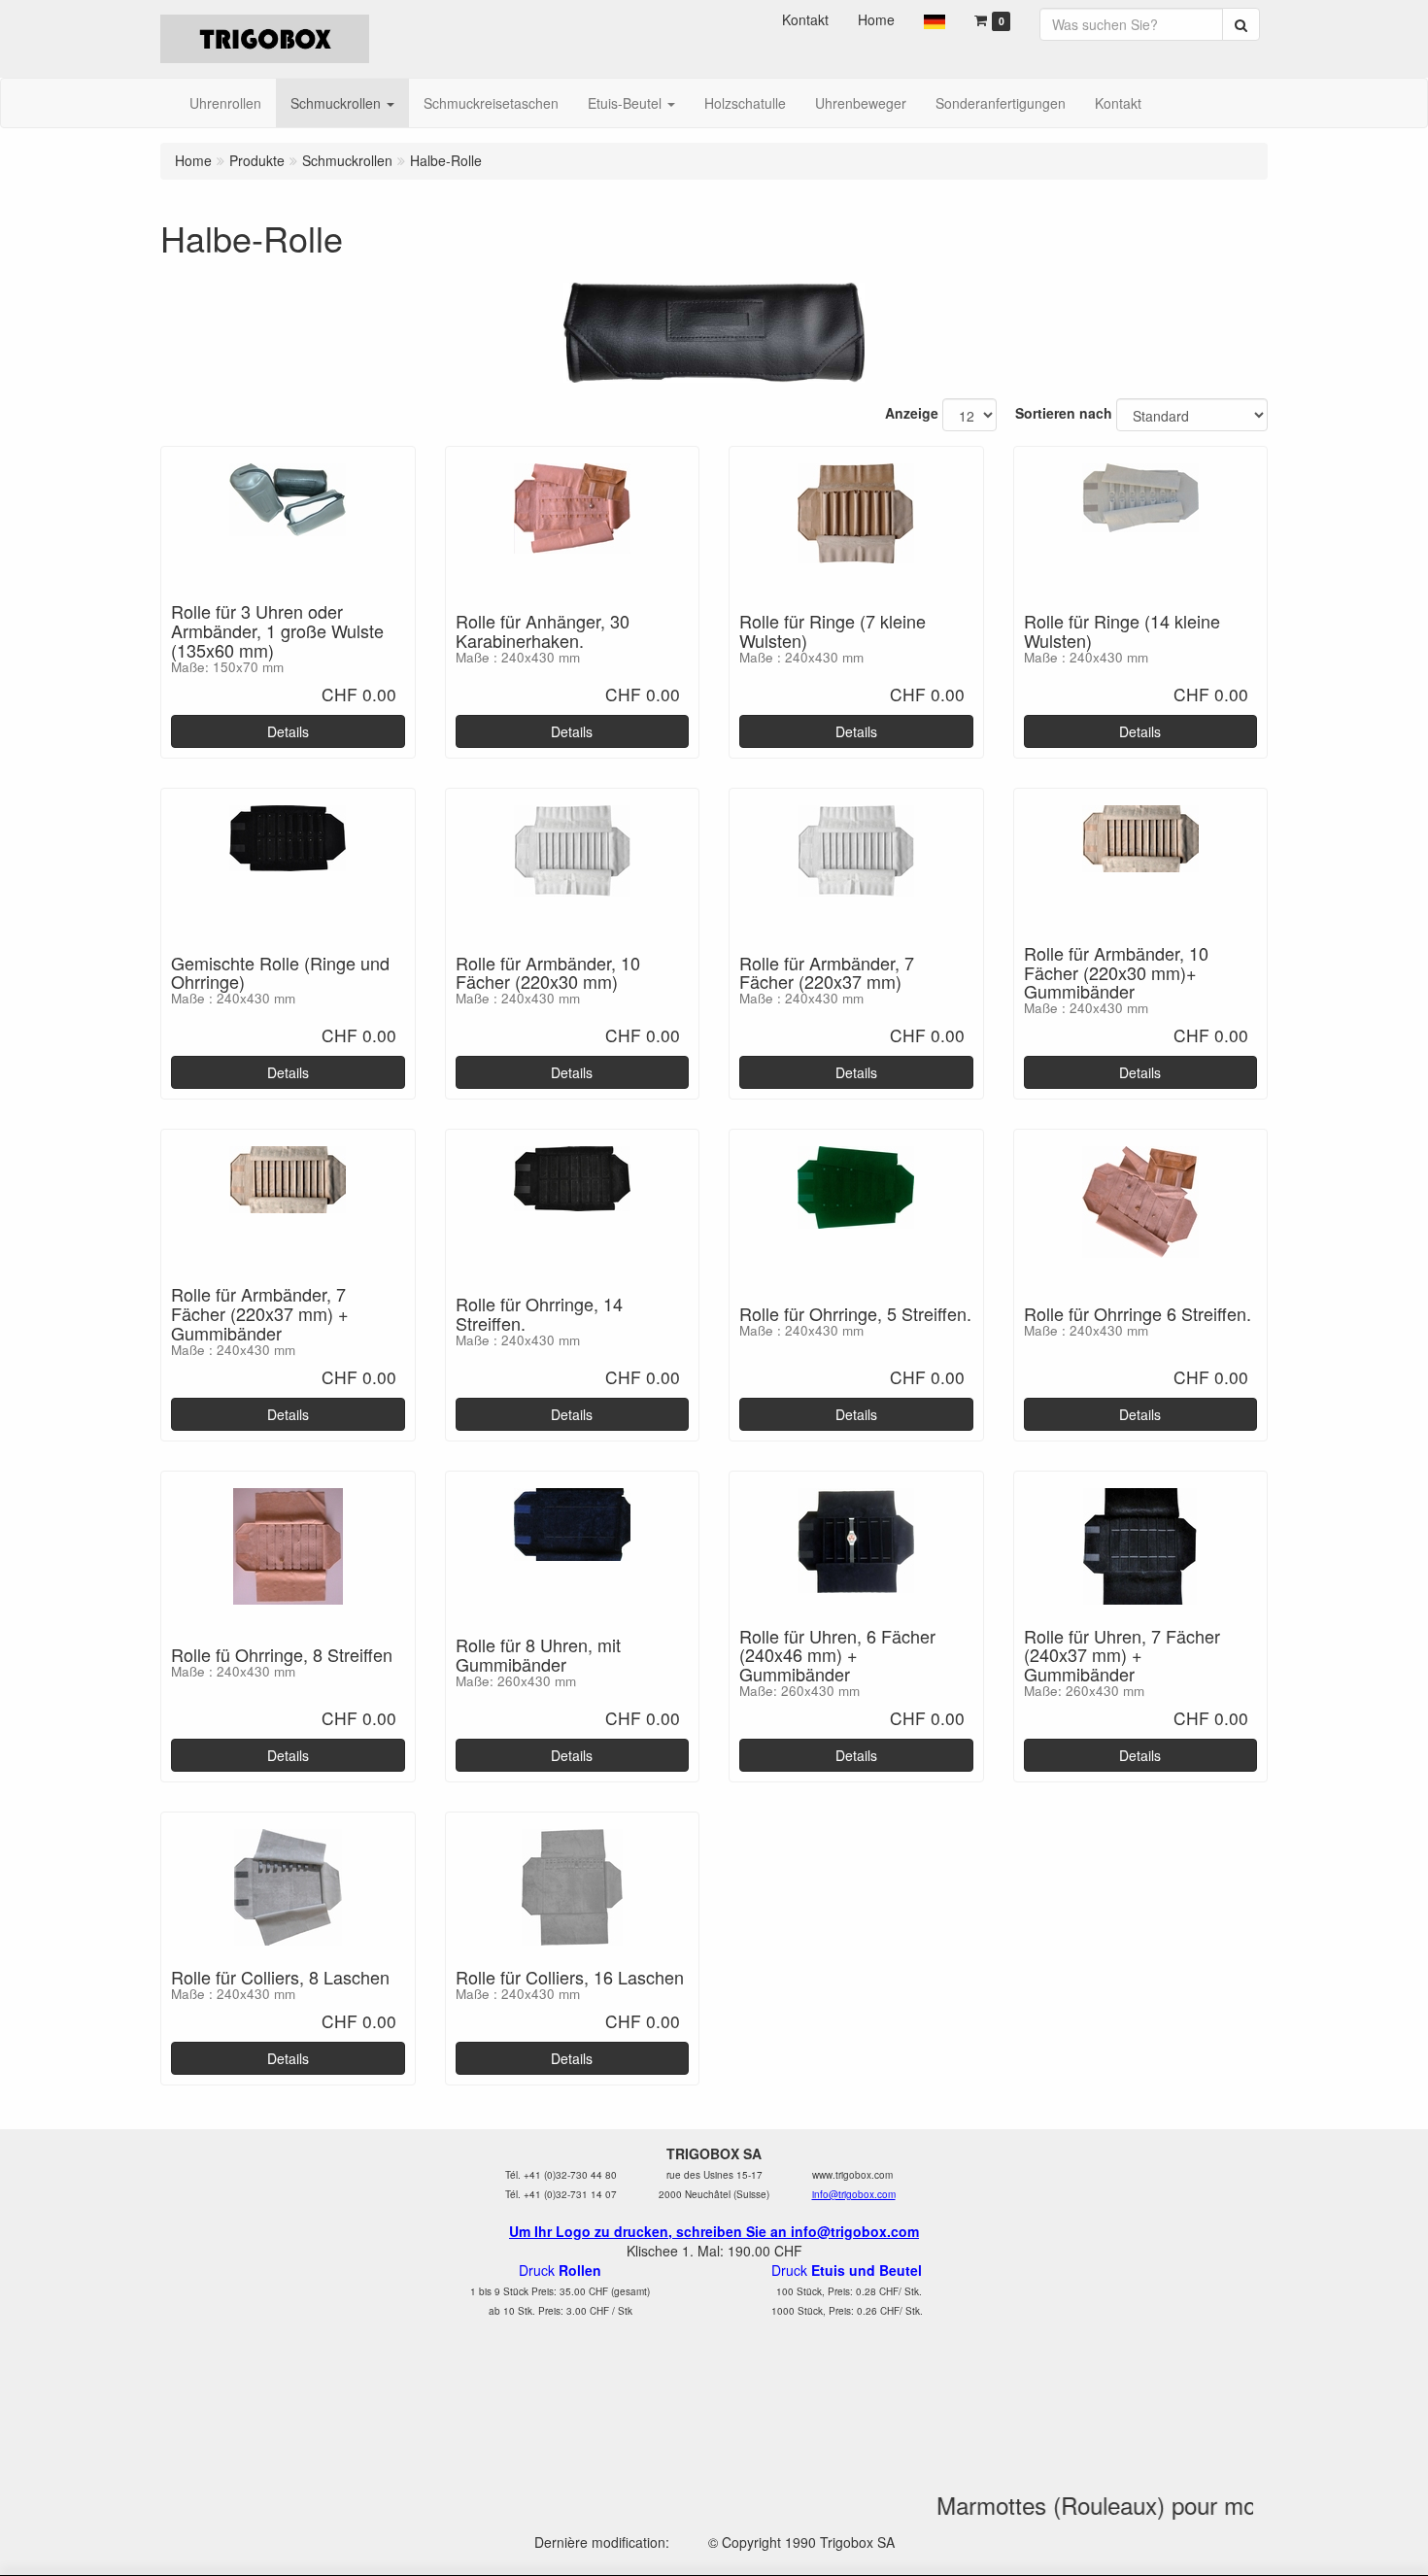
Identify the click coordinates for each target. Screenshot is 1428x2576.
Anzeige (912, 413)
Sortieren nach (1064, 413)
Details (288, 731)
